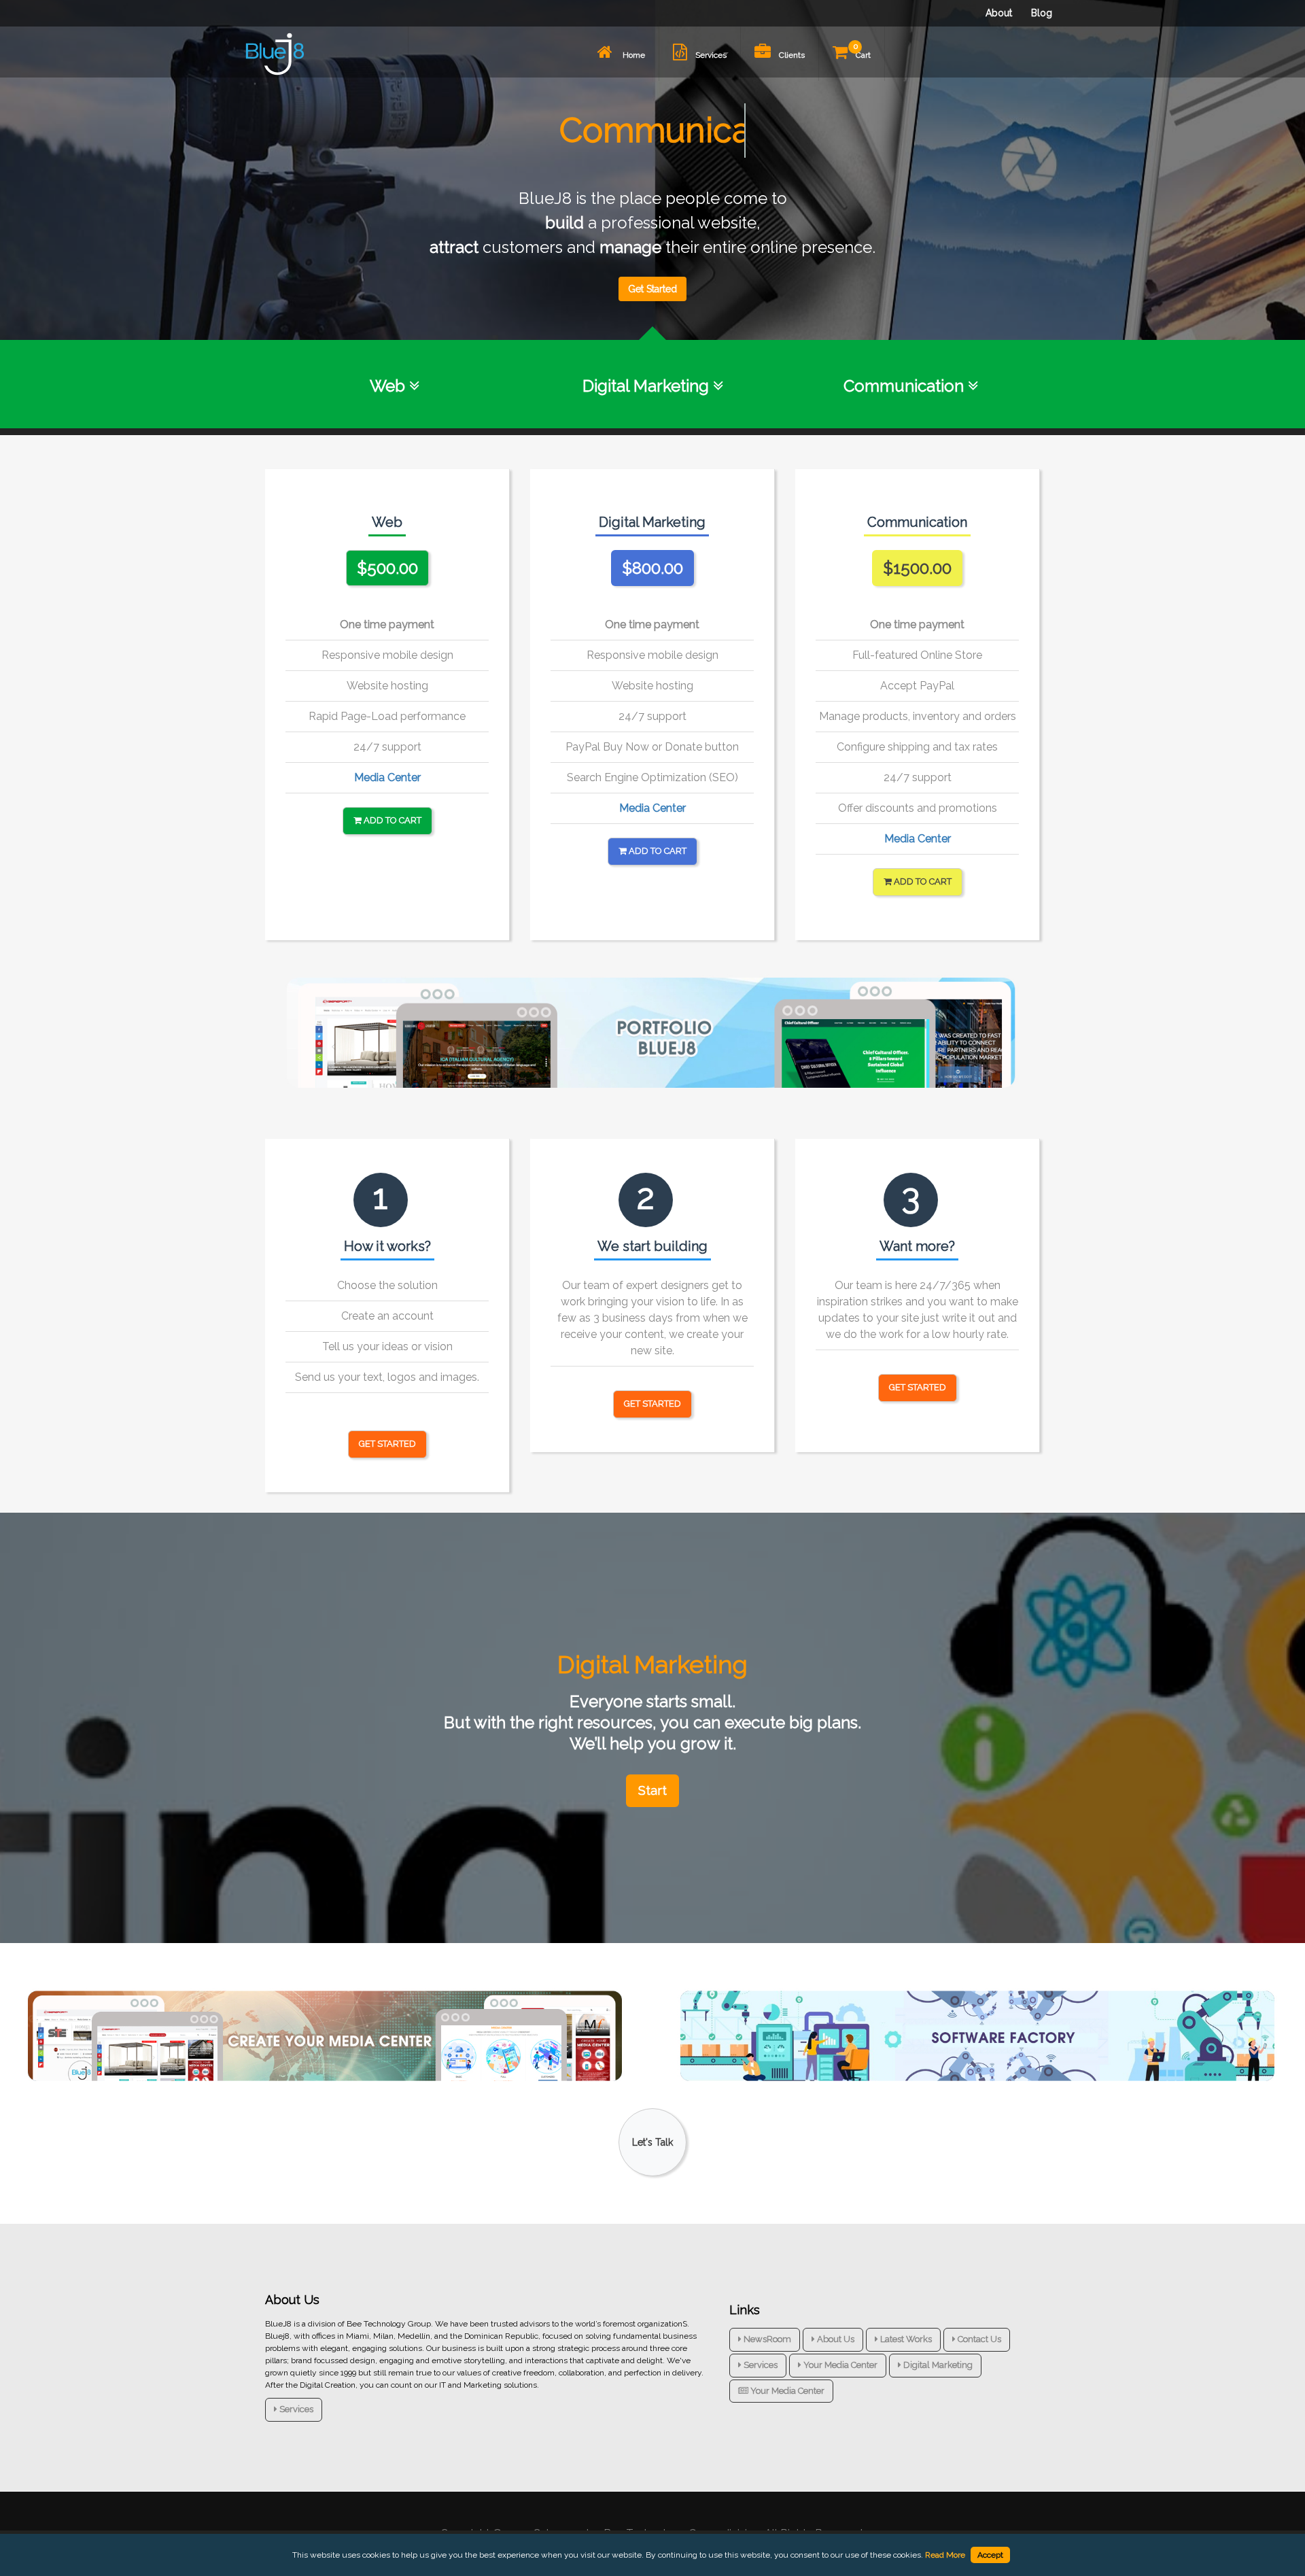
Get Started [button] (387, 1444)
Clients (792, 55)
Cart (862, 51)
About (999, 13)
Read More (945, 2555)
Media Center (387, 777)
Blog (1042, 13)
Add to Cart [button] (391, 820)
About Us (835, 2339)
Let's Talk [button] (652, 2142)
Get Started (652, 289)
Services (711, 55)
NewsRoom (766, 2339)
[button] (387, 568)
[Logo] (275, 54)
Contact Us (978, 2339)
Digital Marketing (937, 2365)
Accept (990, 2555)
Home (633, 55)
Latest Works (905, 2339)
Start (652, 1790)
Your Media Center (839, 2365)
